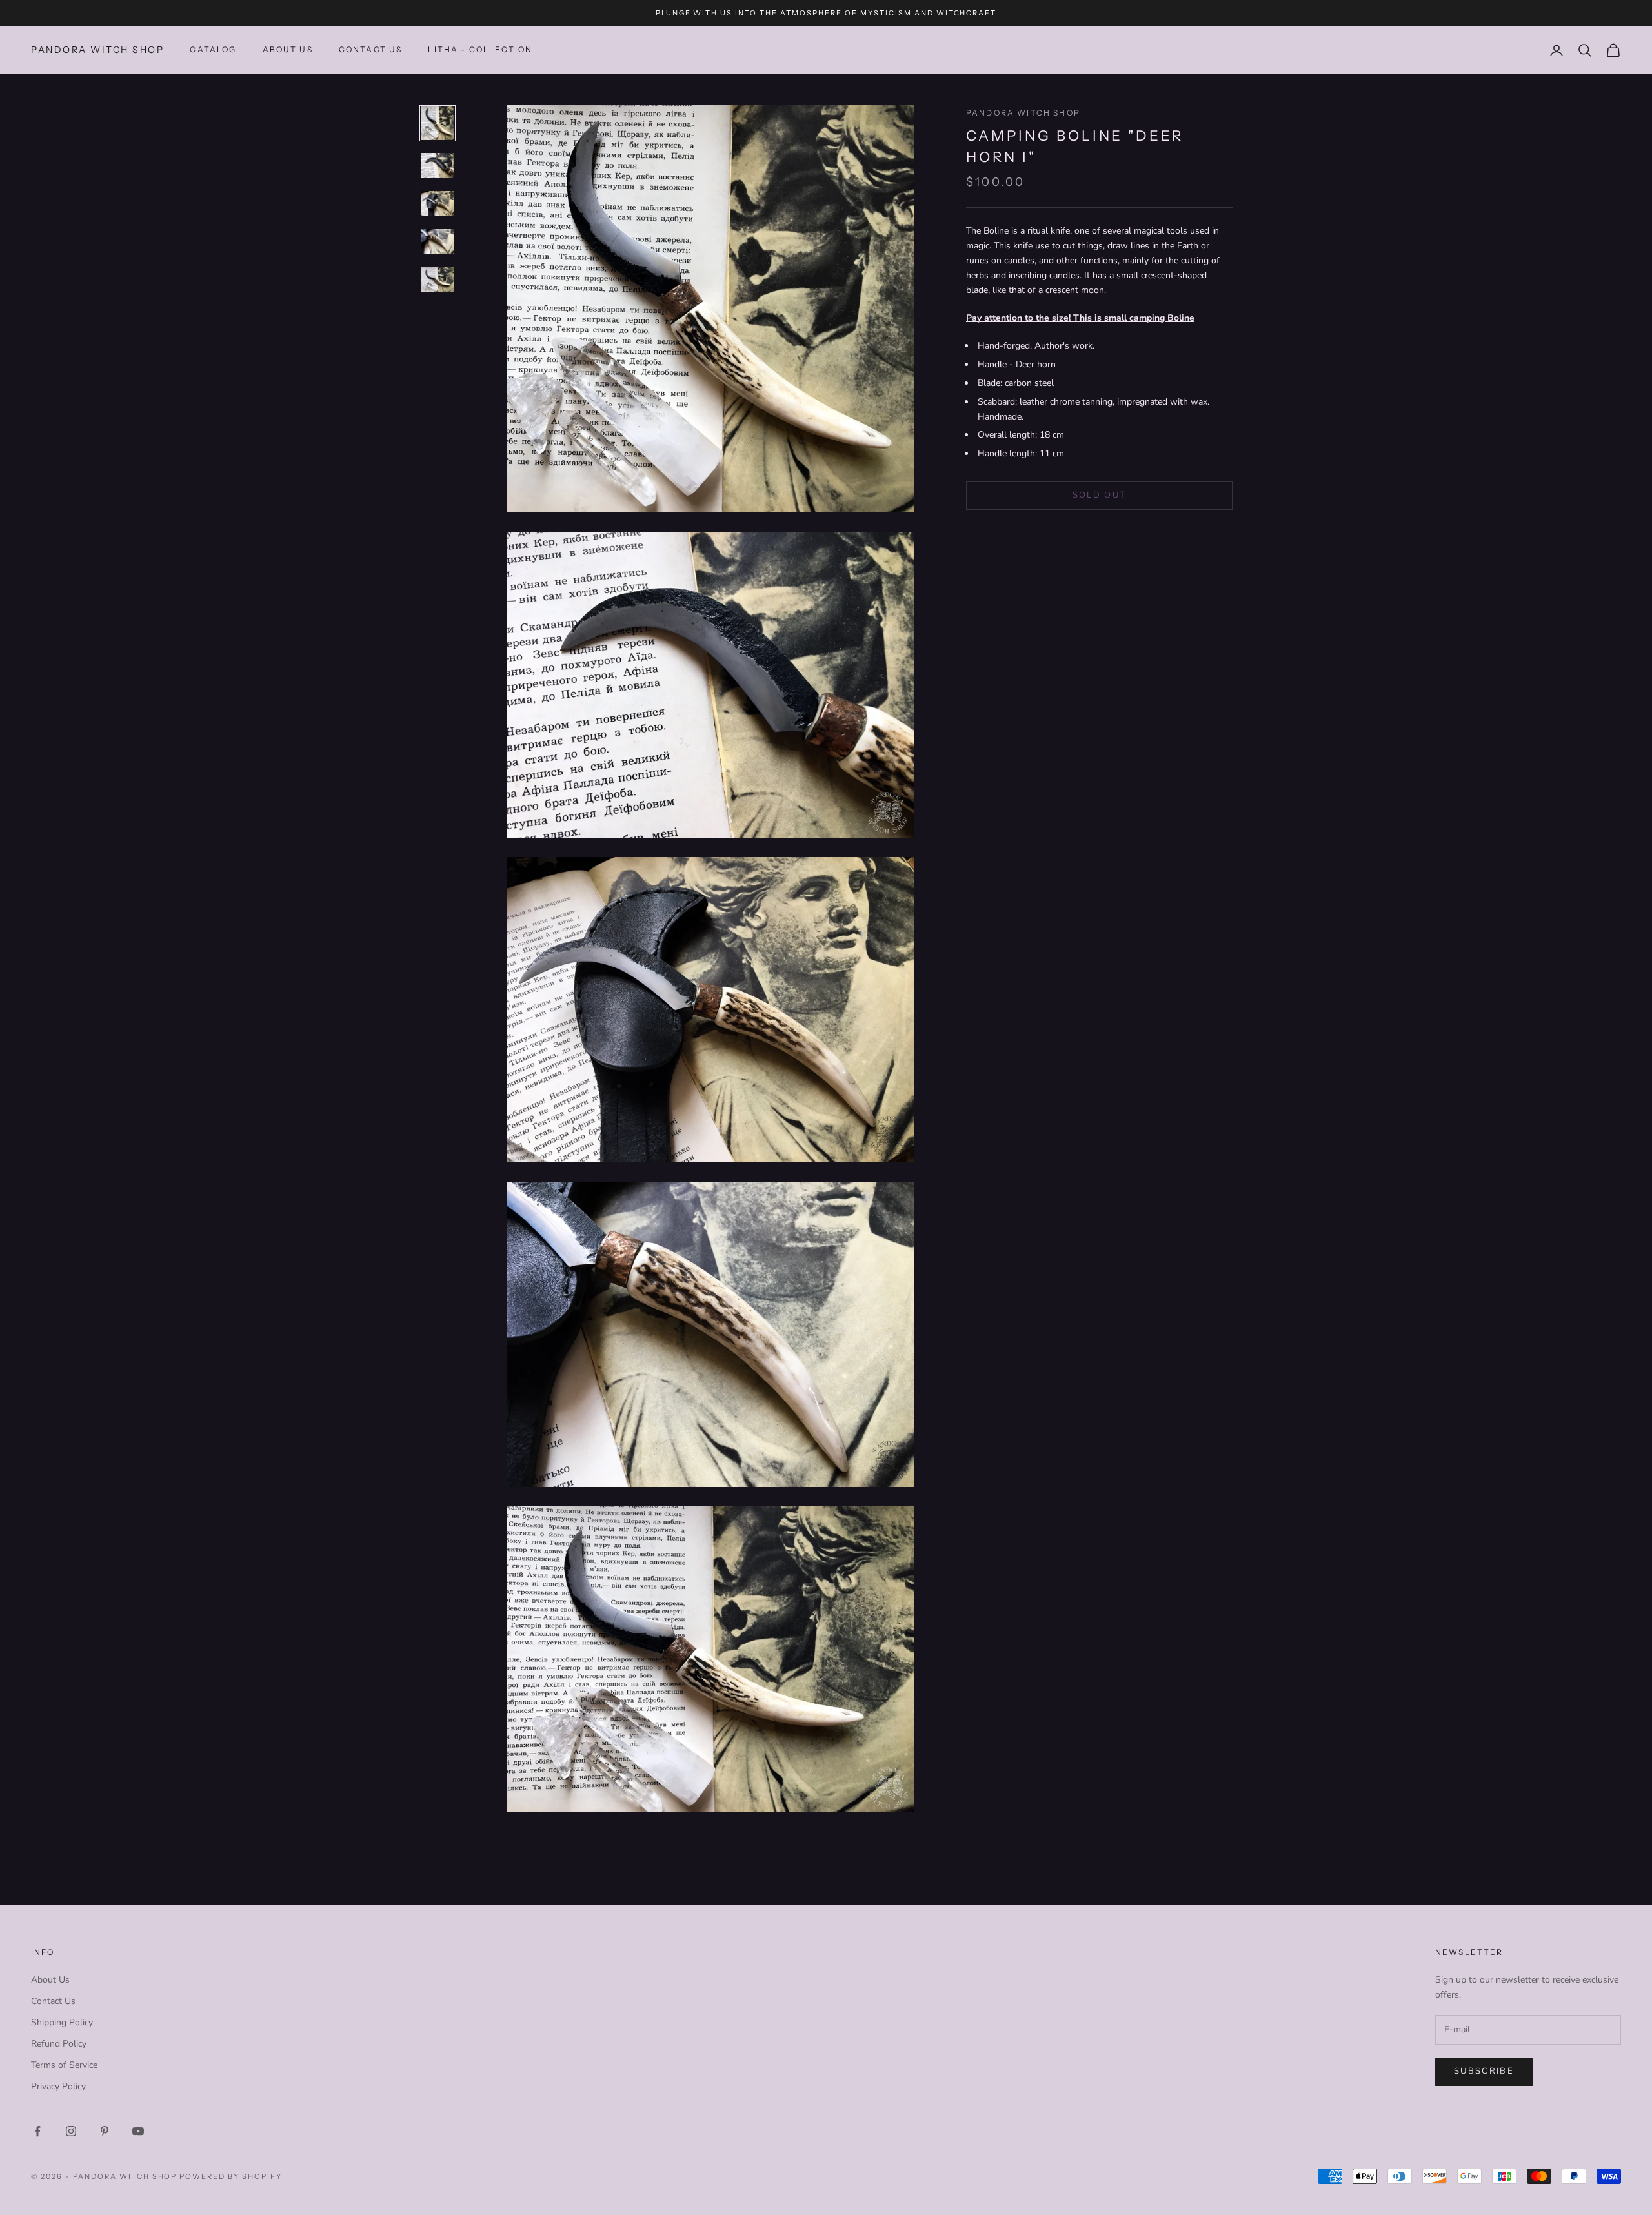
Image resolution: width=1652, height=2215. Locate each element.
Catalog (213, 50)
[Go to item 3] (438, 204)
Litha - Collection (480, 50)
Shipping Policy (62, 2022)
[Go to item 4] (438, 242)
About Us (288, 50)
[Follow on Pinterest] (105, 2131)
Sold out (1100, 496)
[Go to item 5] (438, 280)
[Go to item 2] (438, 166)
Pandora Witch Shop (1023, 113)
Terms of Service (64, 2065)
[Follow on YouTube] (138, 2131)
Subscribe (1484, 2071)
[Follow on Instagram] (71, 2131)
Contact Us (53, 2001)
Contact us (371, 50)
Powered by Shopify (231, 2176)
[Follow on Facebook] (37, 2131)
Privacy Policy (58, 2086)
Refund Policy (59, 2044)
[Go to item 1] (438, 123)
